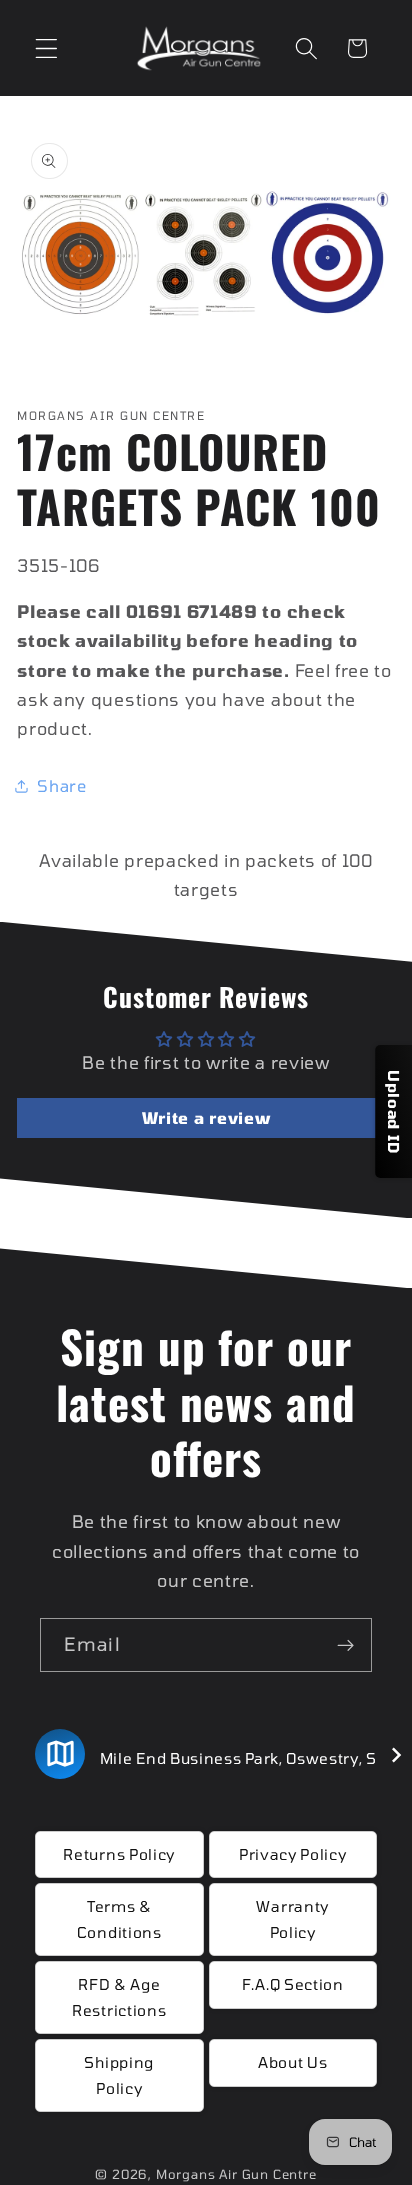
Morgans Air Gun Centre (236, 2174)
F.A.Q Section (293, 1984)
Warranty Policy (292, 1918)
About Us (293, 2062)
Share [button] (61, 785)
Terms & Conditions (119, 1918)
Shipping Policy (119, 2074)
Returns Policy (119, 1854)
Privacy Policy (293, 1854)
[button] (46, 48)
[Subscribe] (345, 1645)
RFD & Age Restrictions (119, 1996)
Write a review (206, 1117)
